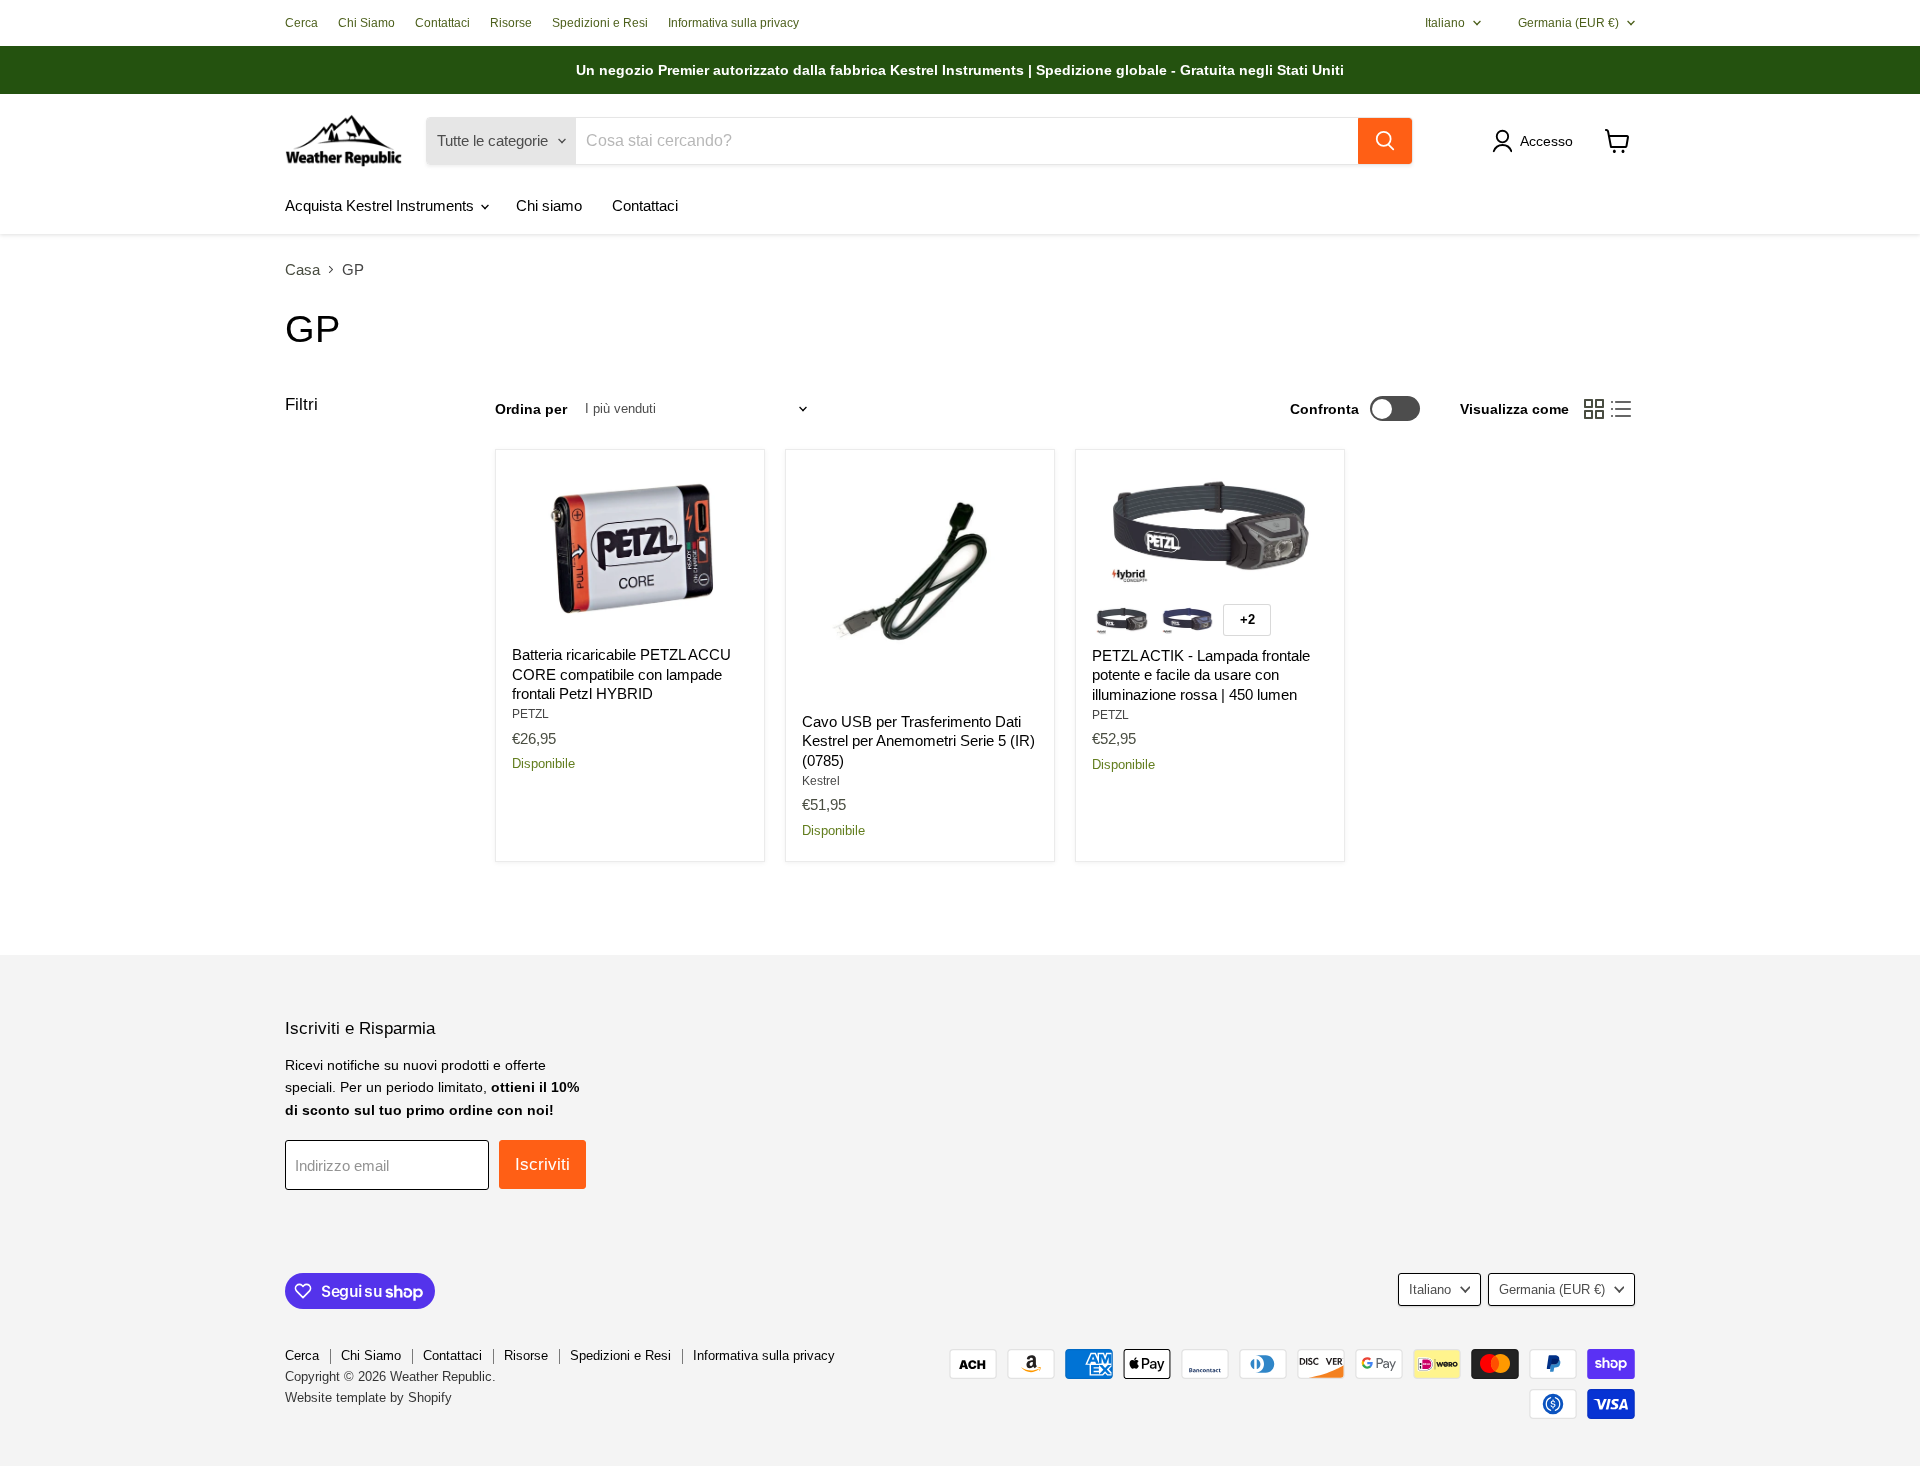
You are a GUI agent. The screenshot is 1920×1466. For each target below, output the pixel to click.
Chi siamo (549, 205)
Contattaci (442, 23)
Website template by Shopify (368, 1397)
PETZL (530, 714)
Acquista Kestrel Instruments (381, 205)
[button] (1536, 141)
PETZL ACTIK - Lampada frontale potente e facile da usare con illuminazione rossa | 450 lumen (1201, 675)
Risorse (511, 23)
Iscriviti (542, 1164)
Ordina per (531, 409)
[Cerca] (1385, 141)
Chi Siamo (366, 23)
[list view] (1622, 409)
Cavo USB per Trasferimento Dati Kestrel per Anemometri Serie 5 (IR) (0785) (918, 741)
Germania (1568, 23)
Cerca (301, 23)
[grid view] (1594, 409)
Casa (302, 269)
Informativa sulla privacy (733, 23)
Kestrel (821, 781)
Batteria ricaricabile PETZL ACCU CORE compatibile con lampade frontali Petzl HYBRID (621, 674)
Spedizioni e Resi (600, 23)
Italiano (1445, 23)
